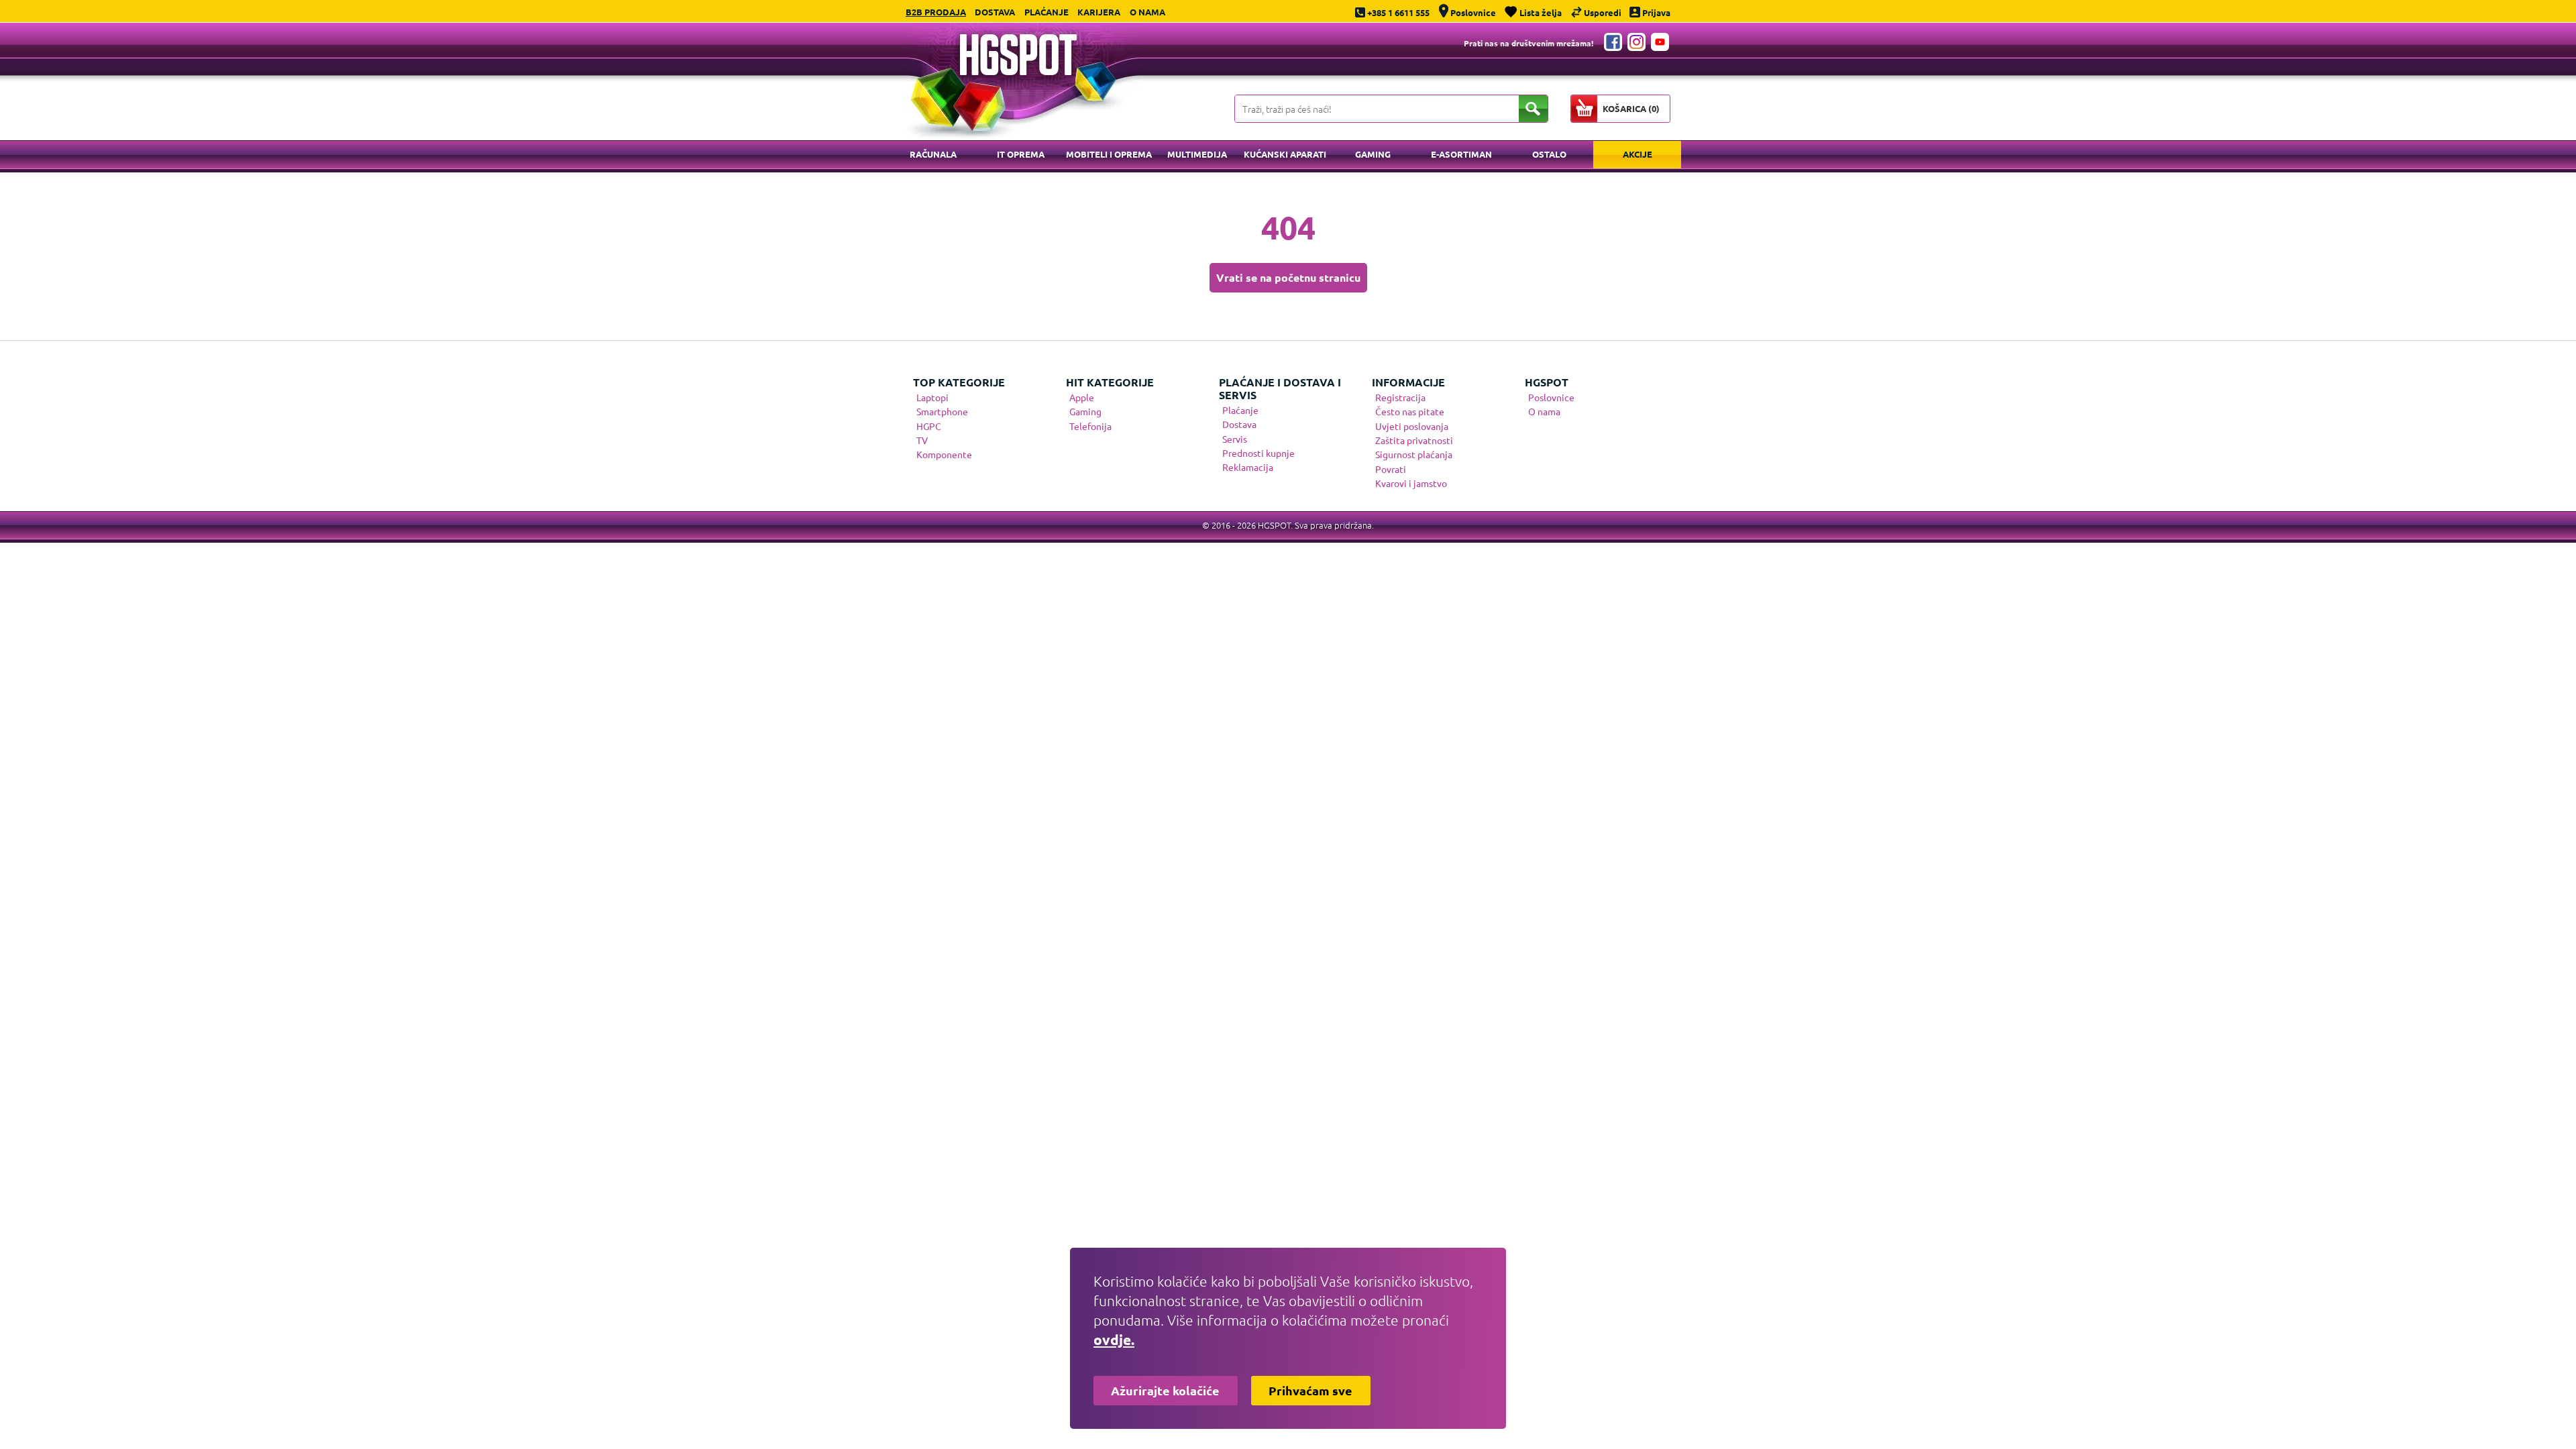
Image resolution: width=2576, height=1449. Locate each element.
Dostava (995, 12)
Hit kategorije (1110, 382)
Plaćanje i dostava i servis (1280, 388)
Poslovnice (1551, 397)
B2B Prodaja (936, 12)
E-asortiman (1461, 154)
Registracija (1400, 397)
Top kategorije (959, 382)
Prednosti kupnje (1258, 453)
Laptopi (932, 397)
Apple (1082, 397)
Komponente (944, 454)
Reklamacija (1248, 467)
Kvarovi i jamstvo (1411, 483)
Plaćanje (1046, 12)
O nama (1147, 12)
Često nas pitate (1410, 411)
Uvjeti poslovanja (1412, 426)
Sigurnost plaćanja (1414, 454)
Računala (933, 154)
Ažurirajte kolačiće (1165, 1390)
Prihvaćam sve (1310, 1390)
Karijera (1099, 12)
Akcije (1638, 154)
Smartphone (942, 411)
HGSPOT (1547, 382)
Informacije (1408, 382)
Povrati (1391, 469)
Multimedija (1197, 154)
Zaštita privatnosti (1414, 440)
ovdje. (1114, 1339)
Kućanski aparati (1285, 154)
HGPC (929, 426)
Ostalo (1549, 154)
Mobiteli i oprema (1109, 154)
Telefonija (1090, 426)
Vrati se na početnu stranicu (1288, 277)
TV (922, 440)
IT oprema (1021, 154)
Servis (1235, 439)
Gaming (1373, 154)
